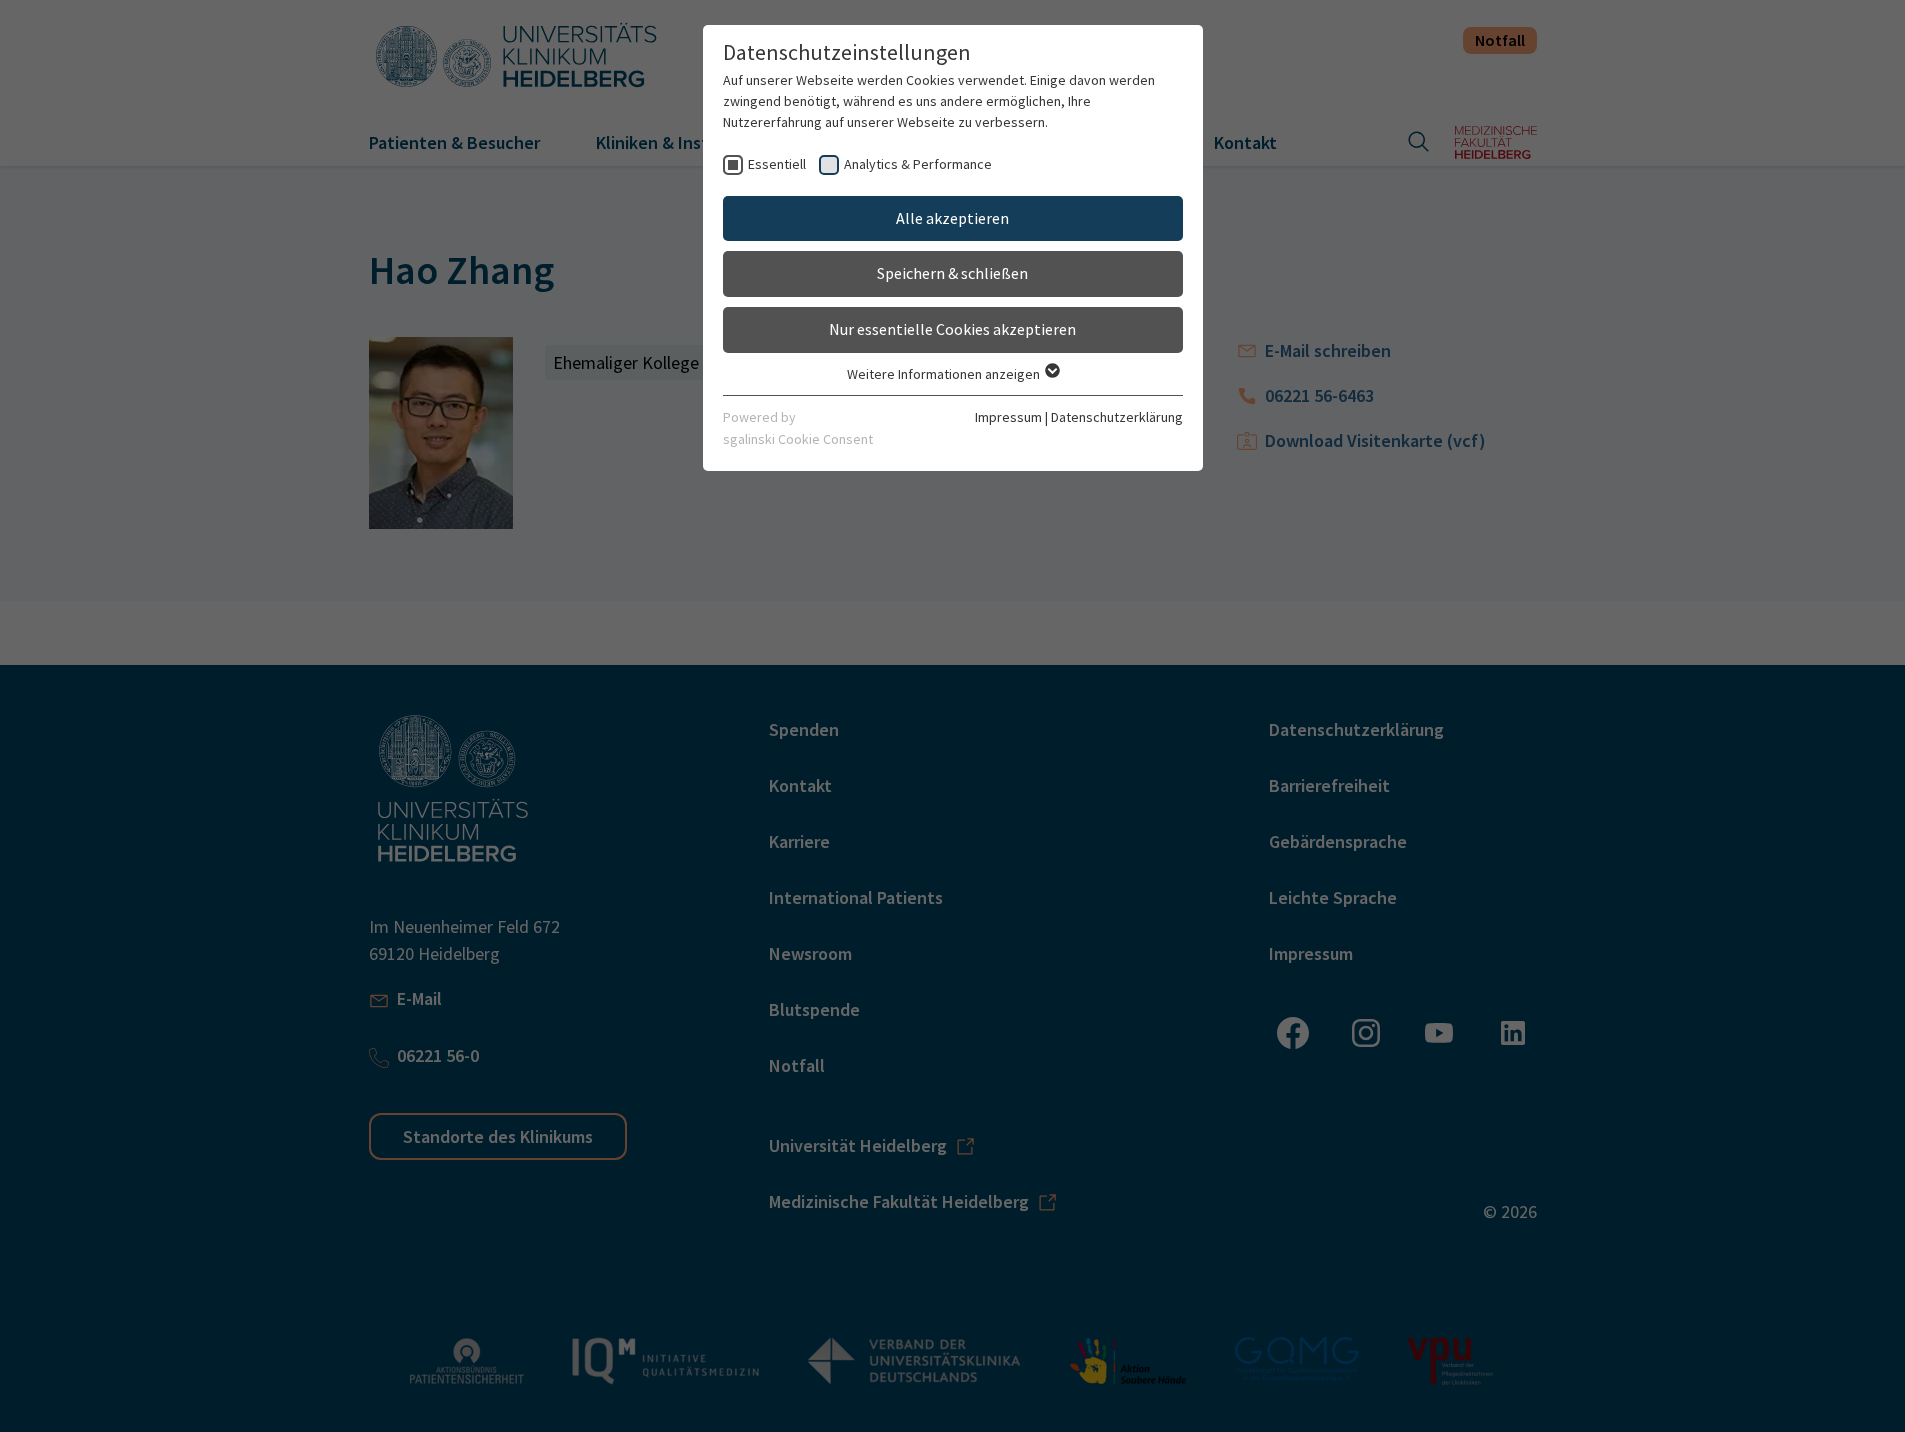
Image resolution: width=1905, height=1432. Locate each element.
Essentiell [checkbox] (777, 164)
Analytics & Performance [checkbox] (918, 164)
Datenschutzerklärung (1117, 417)
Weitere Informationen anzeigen (945, 374)
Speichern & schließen (952, 273)
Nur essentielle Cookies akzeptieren (952, 329)
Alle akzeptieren (952, 218)
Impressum (1008, 417)
